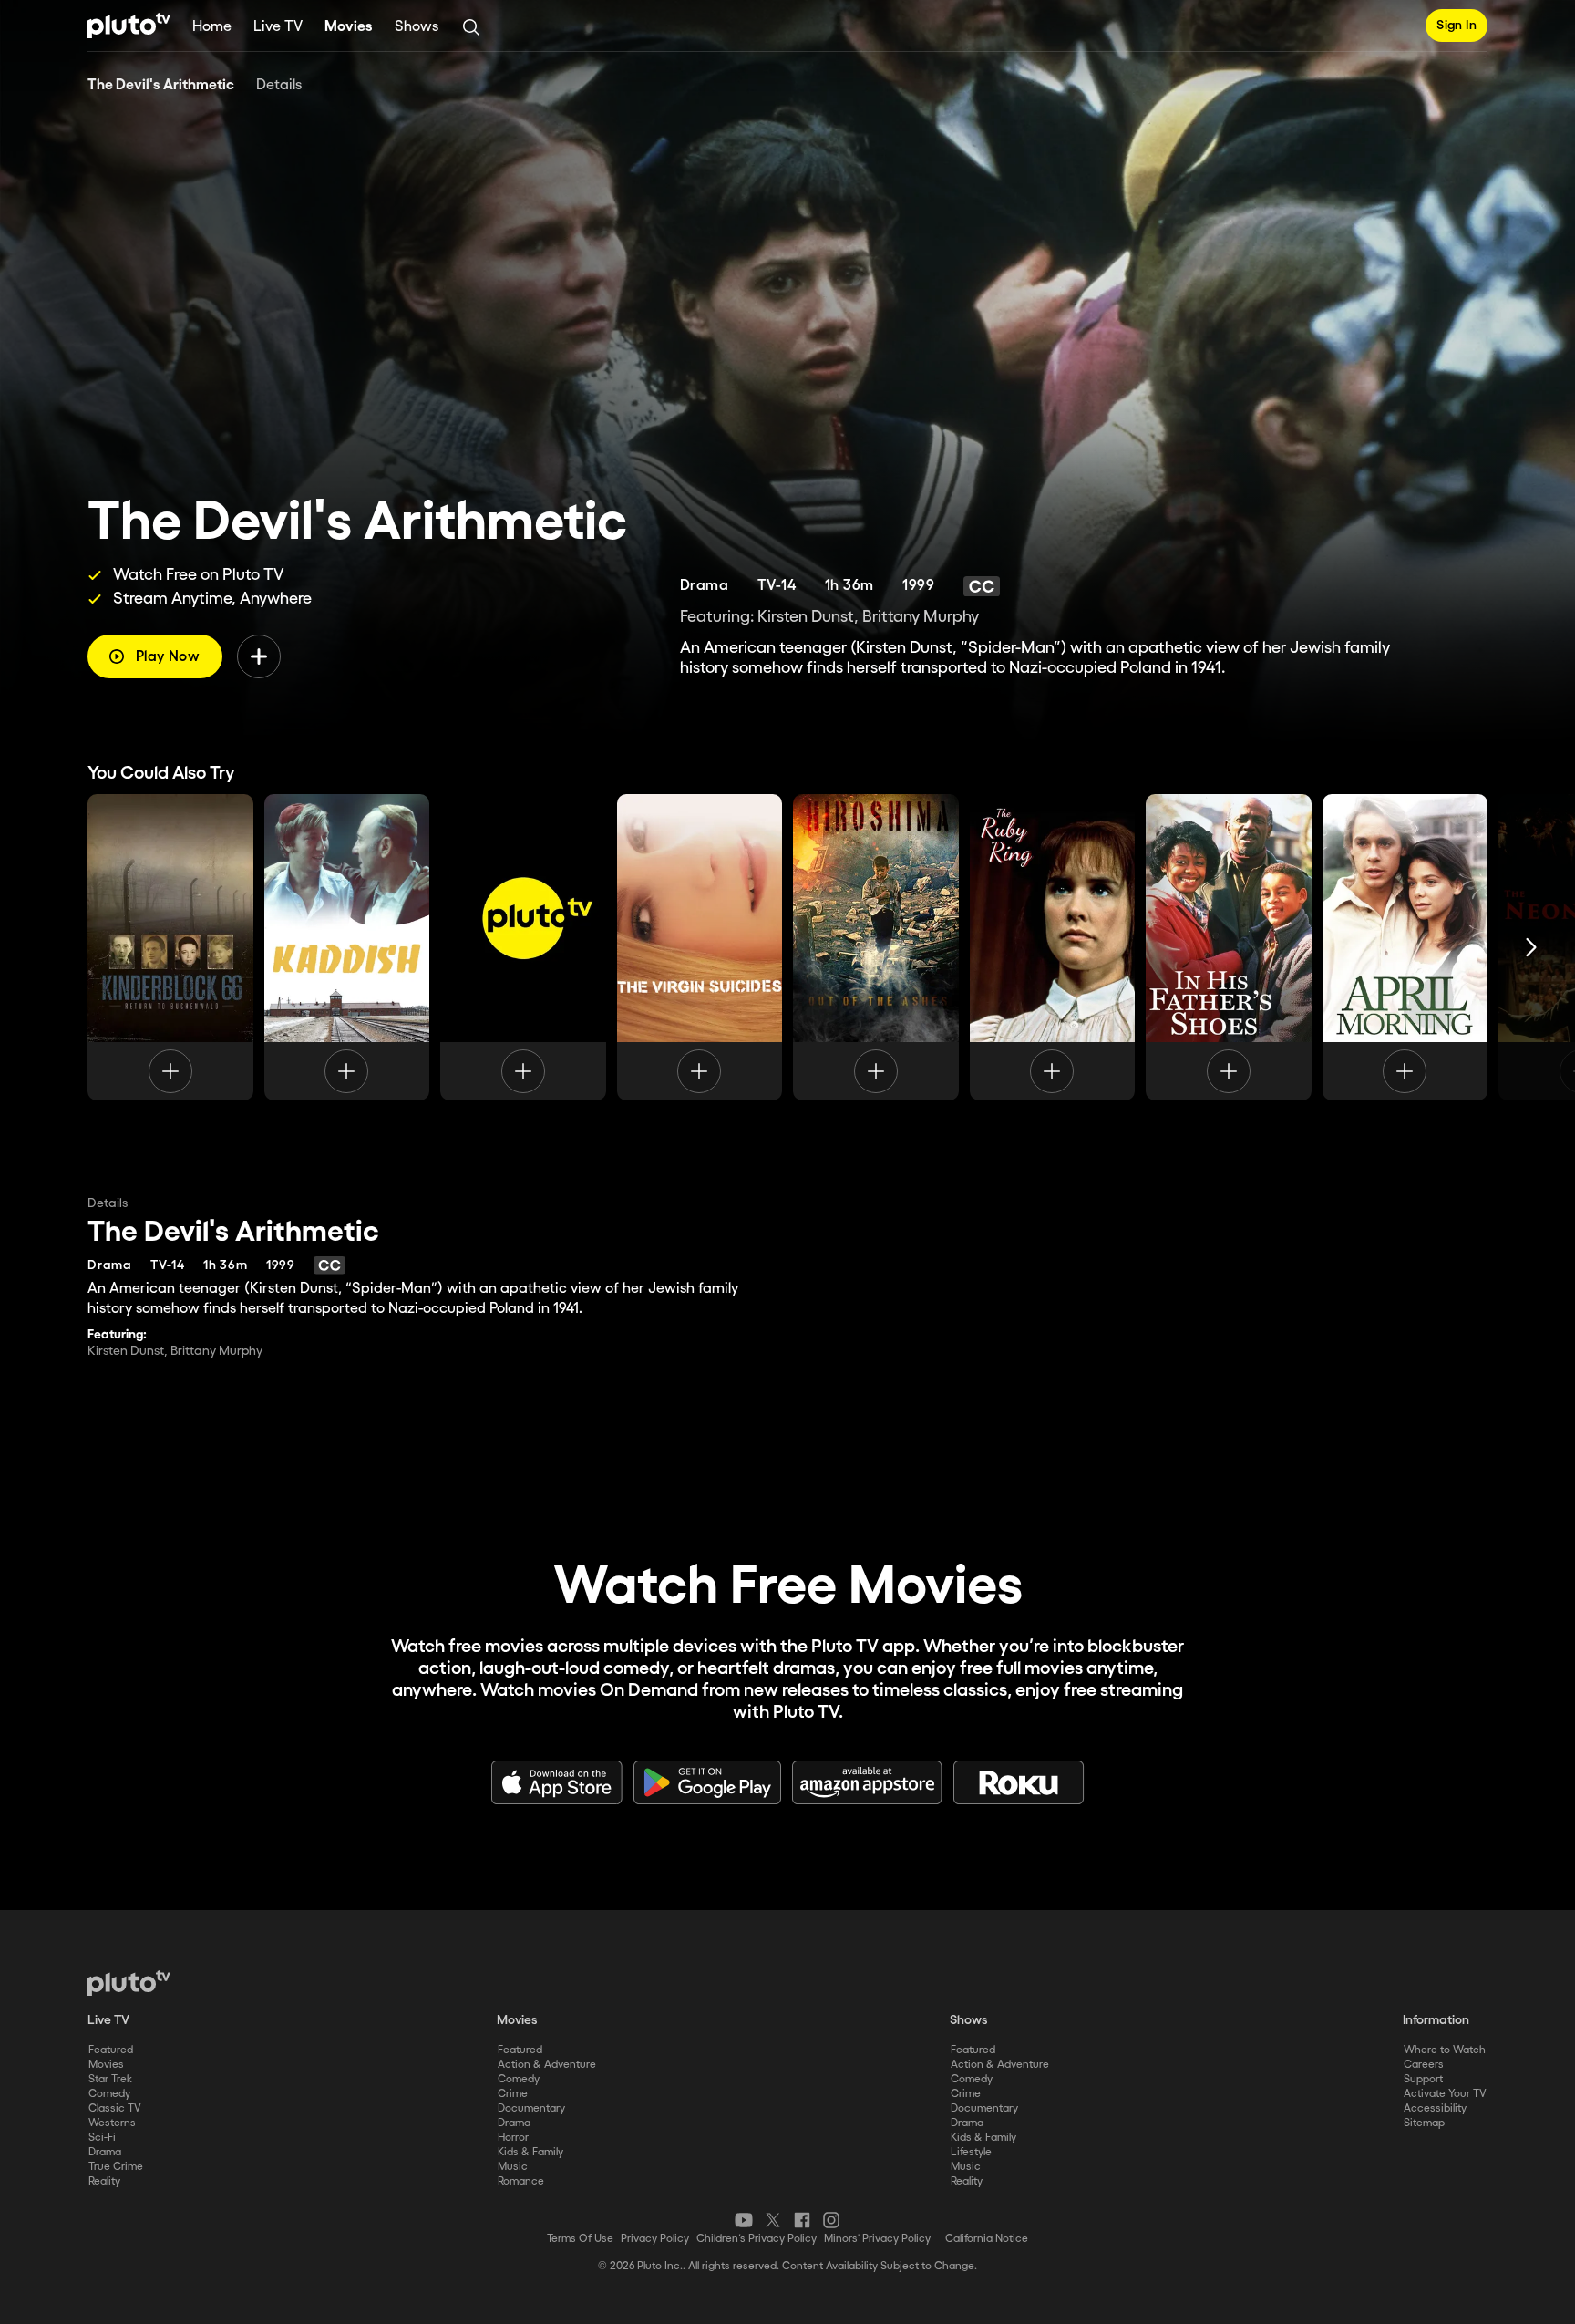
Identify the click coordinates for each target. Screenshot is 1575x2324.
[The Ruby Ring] (1053, 947)
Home (212, 27)
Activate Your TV (1445, 2094)
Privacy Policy (655, 2239)
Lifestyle (971, 2152)
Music (513, 2167)
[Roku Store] (1019, 1782)
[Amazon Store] (867, 1782)
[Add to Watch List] (259, 656)
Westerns (112, 2123)
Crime (513, 2094)
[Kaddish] (347, 947)
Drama (105, 2152)
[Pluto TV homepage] (129, 1983)
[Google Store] (707, 1782)
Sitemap (1424, 2123)
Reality (104, 2181)
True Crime (116, 2167)
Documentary (531, 2108)
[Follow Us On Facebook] (802, 2220)
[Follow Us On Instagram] (831, 2220)
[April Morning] (1405, 947)
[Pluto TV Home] (129, 26)
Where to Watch (1445, 2050)
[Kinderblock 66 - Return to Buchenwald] (170, 947)
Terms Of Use (580, 2239)
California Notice (987, 2239)
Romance (521, 2181)
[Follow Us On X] (773, 2220)
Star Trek (110, 2079)
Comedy (109, 2094)
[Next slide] (1531, 947)
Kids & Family (530, 2152)
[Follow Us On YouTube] (744, 2220)
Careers (1424, 2065)
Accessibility (1435, 2108)
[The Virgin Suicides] (700, 947)
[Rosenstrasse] (523, 947)
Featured (111, 2050)
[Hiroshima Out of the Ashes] (876, 947)
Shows (417, 27)
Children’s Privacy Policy (757, 2239)
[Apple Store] (557, 1782)
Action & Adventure (547, 2065)
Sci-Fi (102, 2138)
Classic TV (115, 2108)
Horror (513, 2138)
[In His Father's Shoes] (1229, 947)
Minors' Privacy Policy (877, 2239)
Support (1423, 2079)
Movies (349, 27)
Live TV (278, 27)
